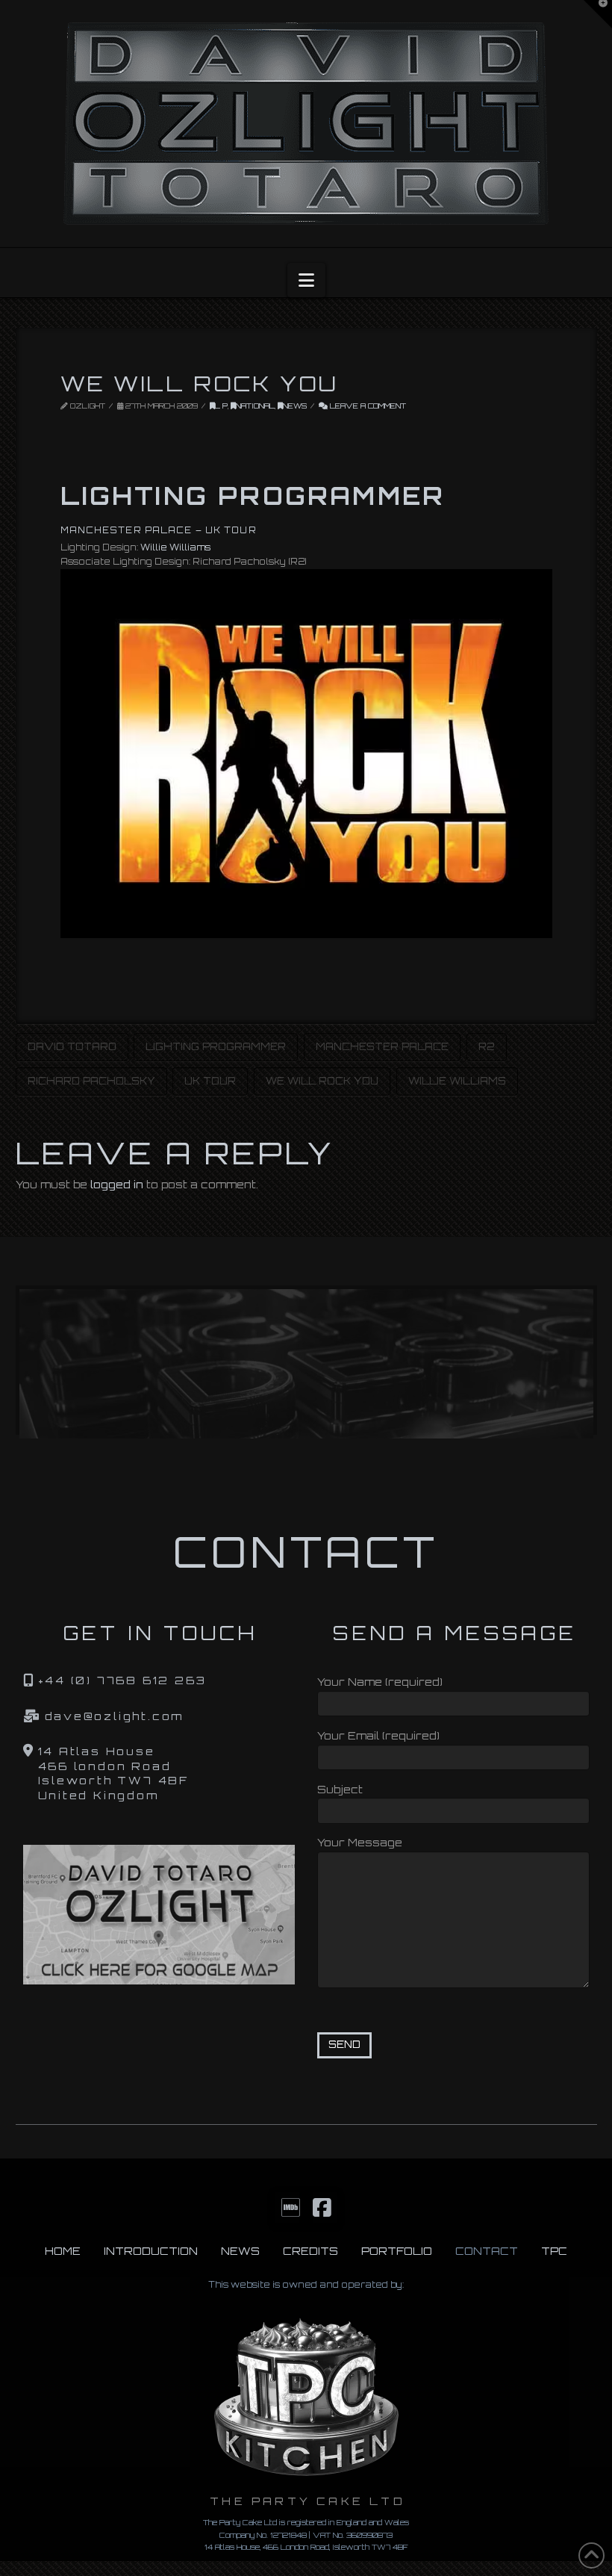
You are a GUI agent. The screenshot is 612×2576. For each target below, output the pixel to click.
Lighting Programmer (216, 1046)
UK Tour (210, 1081)
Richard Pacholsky (91, 1081)
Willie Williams (175, 547)
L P (221, 406)
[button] (306, 280)
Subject (340, 1789)
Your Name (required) (380, 1682)
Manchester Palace (382, 1046)
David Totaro (72, 1046)
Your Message (360, 1842)
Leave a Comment (367, 406)
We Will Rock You (322, 1081)
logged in (117, 1184)
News (295, 406)
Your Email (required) (378, 1735)
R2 (487, 1046)
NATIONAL (255, 406)
